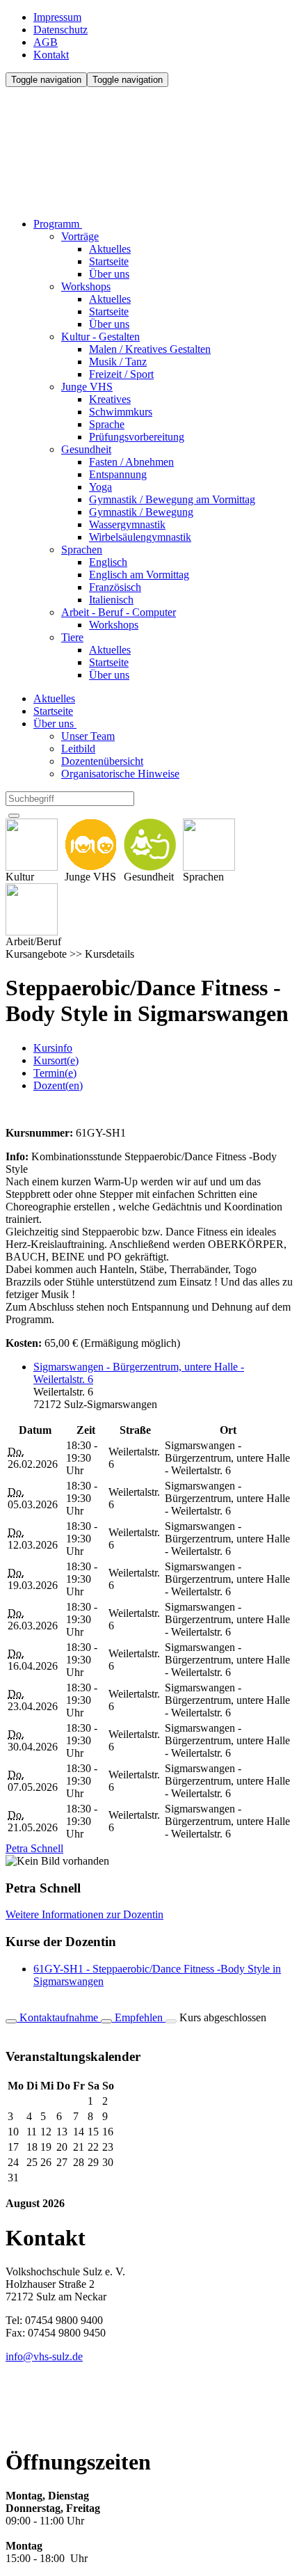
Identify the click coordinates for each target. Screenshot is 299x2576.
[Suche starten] (14, 816)
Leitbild (78, 749)
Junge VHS (87, 387)
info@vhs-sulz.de (44, 2356)
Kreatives (110, 399)
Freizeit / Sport (121, 374)
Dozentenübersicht (102, 761)
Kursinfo (53, 1048)
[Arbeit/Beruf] (33, 909)
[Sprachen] (209, 845)
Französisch (115, 587)
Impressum (57, 17)
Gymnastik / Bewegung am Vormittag (172, 499)
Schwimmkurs (121, 412)
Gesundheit (86, 449)
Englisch (108, 562)
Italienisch (111, 600)
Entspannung (118, 474)
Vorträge (80, 236)
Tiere (72, 637)
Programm (58, 224)
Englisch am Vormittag (139, 575)
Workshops (86, 286)
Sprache (107, 424)
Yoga (100, 487)
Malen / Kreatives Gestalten (150, 349)
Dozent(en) (58, 1085)
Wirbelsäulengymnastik (140, 537)
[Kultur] (32, 845)
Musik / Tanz (118, 362)
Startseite (109, 261)
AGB (46, 42)
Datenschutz (60, 30)
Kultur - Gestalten (100, 337)
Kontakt (51, 55)
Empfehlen (139, 2017)
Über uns (109, 274)
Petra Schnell (34, 1848)
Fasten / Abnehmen (131, 462)
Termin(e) (55, 1073)
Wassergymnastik (127, 524)
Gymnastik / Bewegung (141, 512)
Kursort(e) (56, 1060)
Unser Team (88, 736)
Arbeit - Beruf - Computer (119, 612)
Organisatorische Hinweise (120, 774)
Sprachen (82, 550)
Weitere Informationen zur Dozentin (84, 1914)
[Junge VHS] (91, 845)
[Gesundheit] (150, 845)
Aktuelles (110, 249)
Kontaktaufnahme (59, 2017)
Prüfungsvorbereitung (137, 437)
